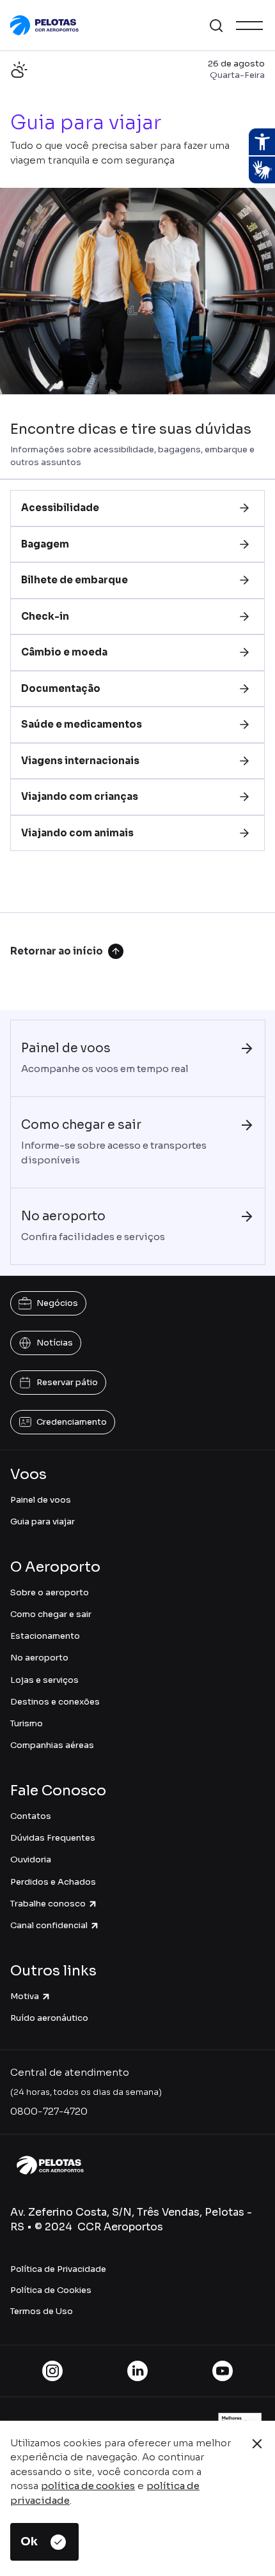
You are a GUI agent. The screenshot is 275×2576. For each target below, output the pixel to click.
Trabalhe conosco (48, 1904)
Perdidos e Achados (53, 1882)
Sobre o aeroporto (50, 1592)
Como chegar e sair (51, 1614)
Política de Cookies (51, 2290)
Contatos (31, 1816)
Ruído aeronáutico (49, 2018)
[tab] (137, 508)
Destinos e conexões (55, 1702)
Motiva (25, 1996)
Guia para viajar (43, 1522)
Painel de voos (41, 1500)
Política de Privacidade (58, 2269)
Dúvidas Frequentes (53, 1838)
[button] (216, 26)
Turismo (27, 1723)
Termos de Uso (42, 2311)
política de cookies (88, 2486)
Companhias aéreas (52, 1745)
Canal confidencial (49, 1925)
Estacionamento (45, 1636)
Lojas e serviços (44, 1680)
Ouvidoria (31, 1859)
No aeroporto (39, 1658)
